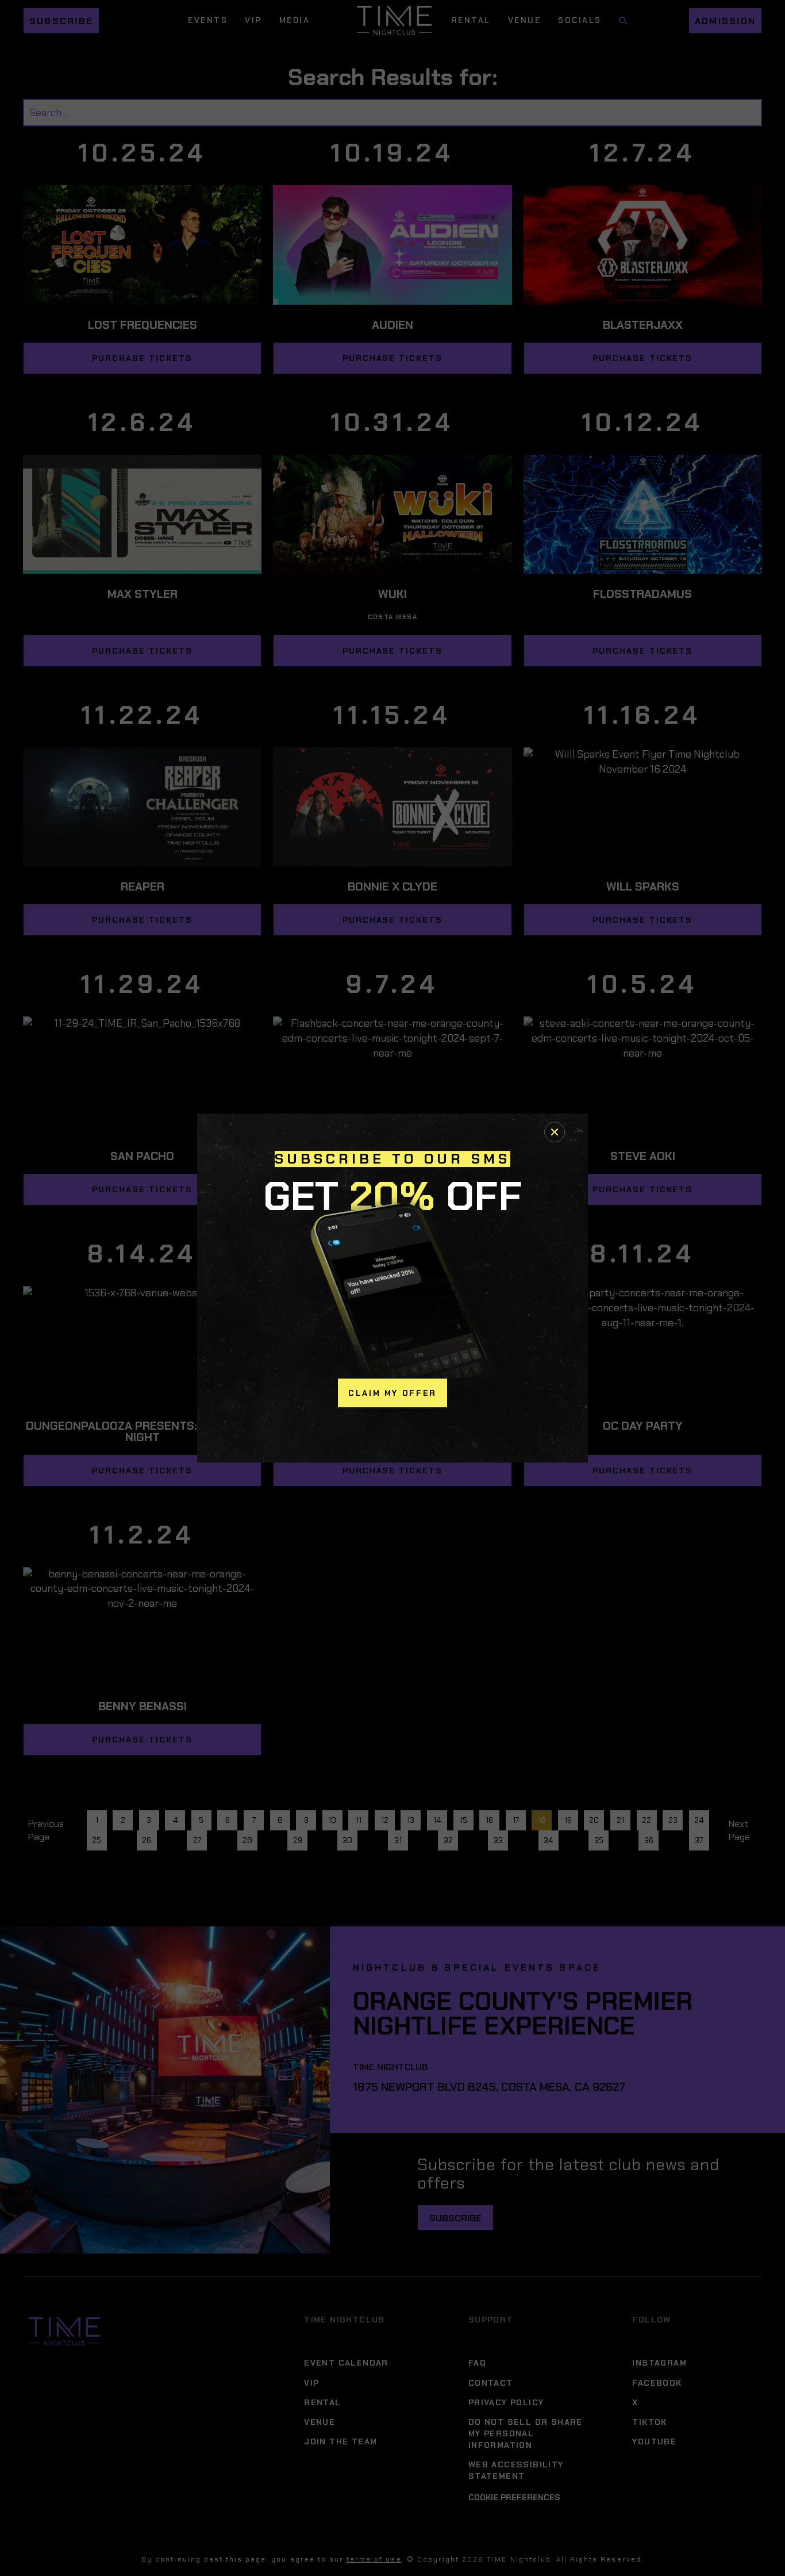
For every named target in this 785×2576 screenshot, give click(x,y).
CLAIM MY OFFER (392, 1393)
